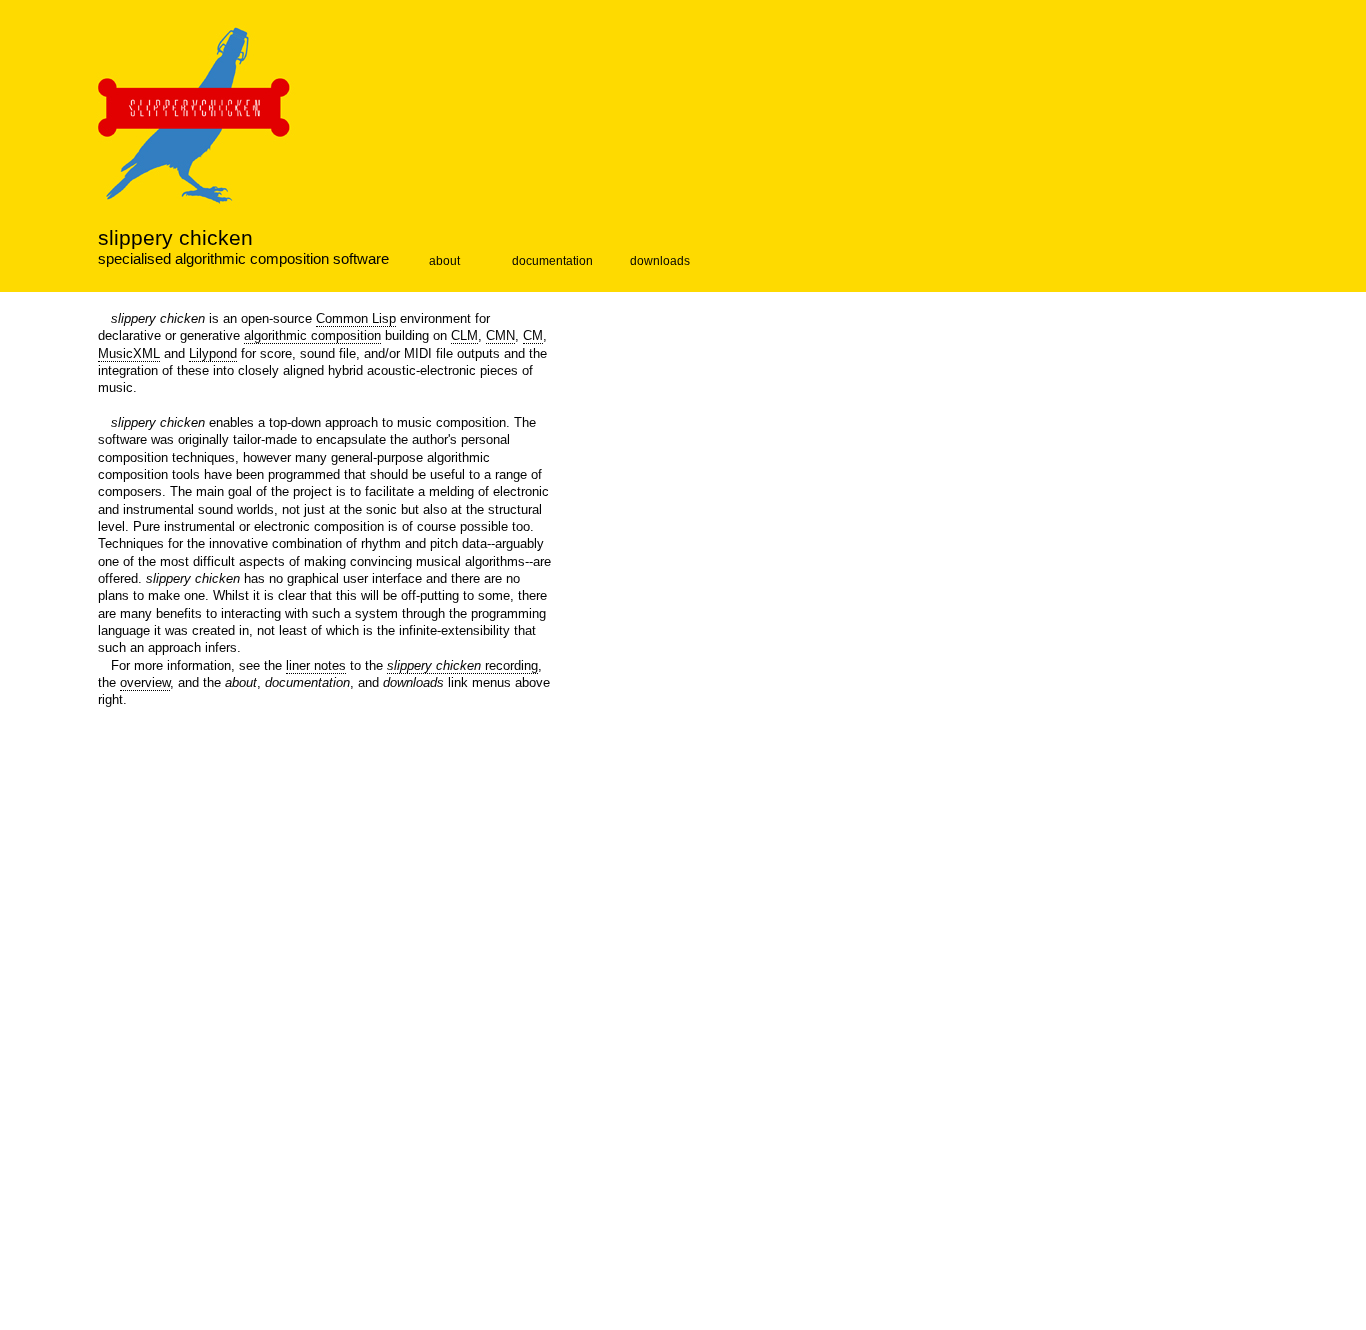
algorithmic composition (312, 335)
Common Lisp (356, 318)
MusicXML (129, 353)
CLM (464, 335)
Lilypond (213, 353)
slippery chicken (175, 238)
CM (533, 335)
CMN (500, 335)
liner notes (316, 665)
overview (145, 682)
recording (462, 665)
